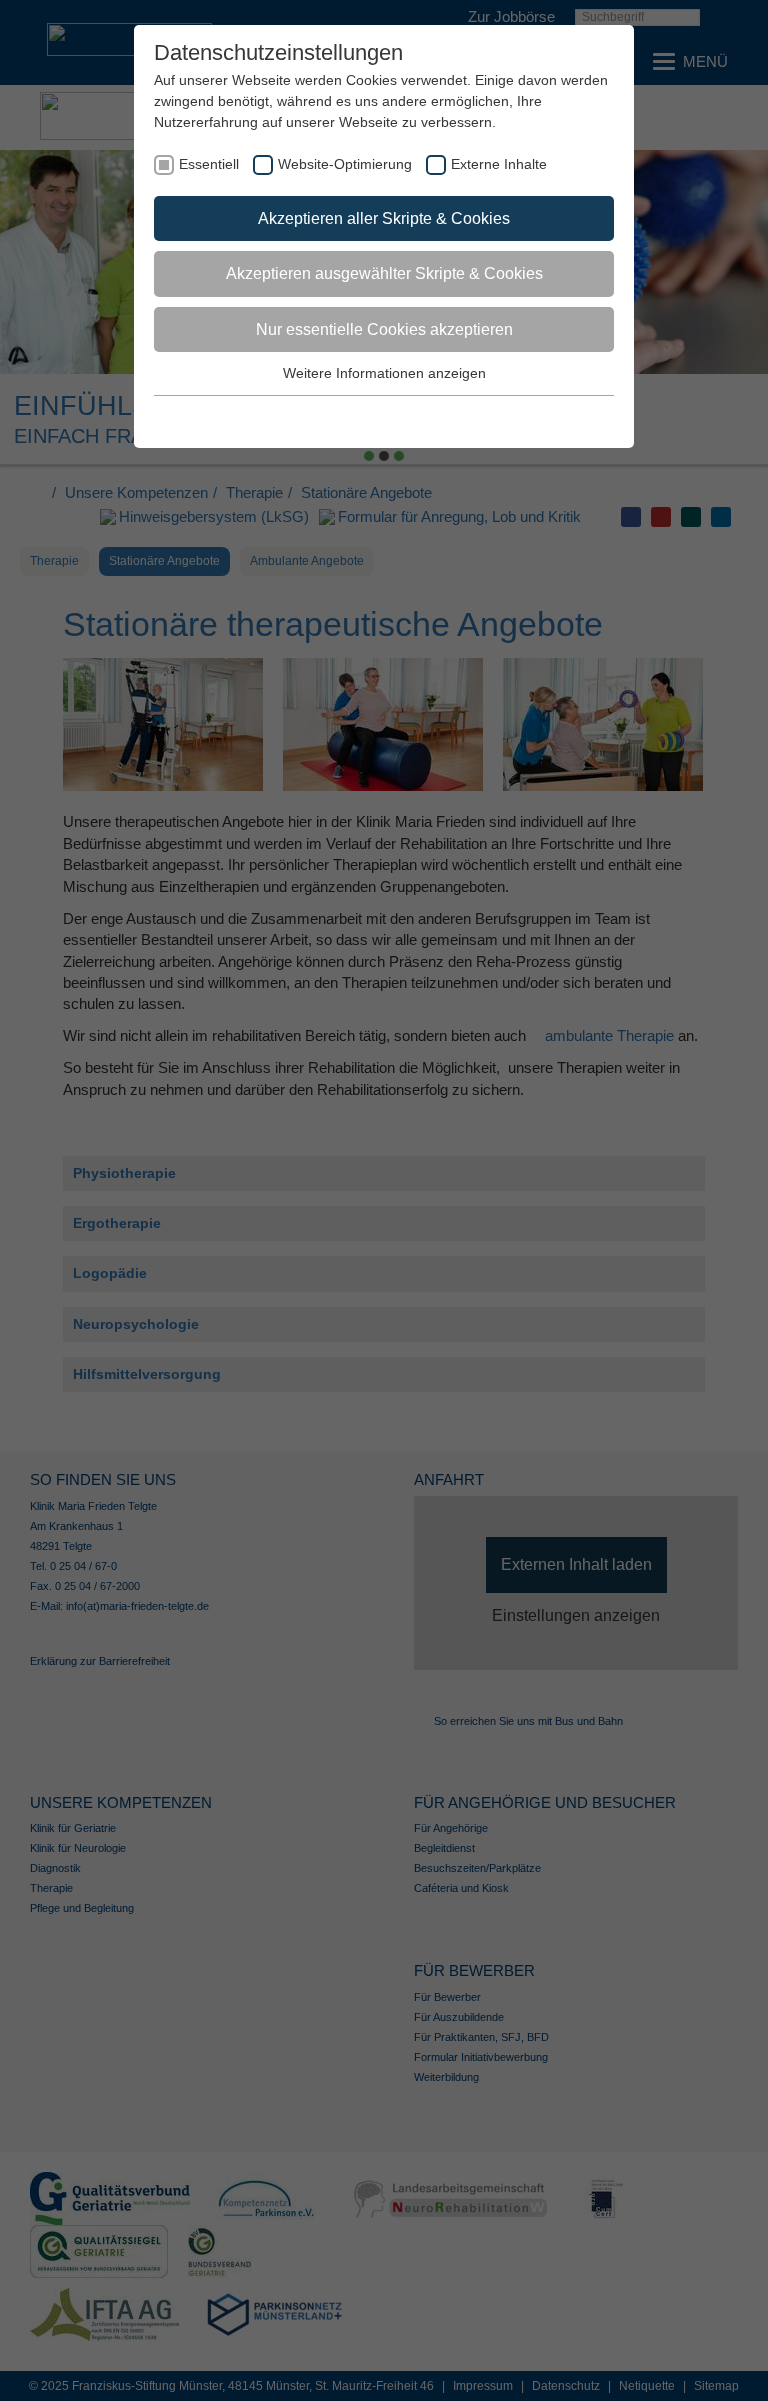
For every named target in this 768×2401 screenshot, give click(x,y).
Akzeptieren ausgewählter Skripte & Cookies (384, 273)
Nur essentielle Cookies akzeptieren (384, 329)
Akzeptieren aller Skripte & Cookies (384, 218)
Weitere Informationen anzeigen (384, 373)
